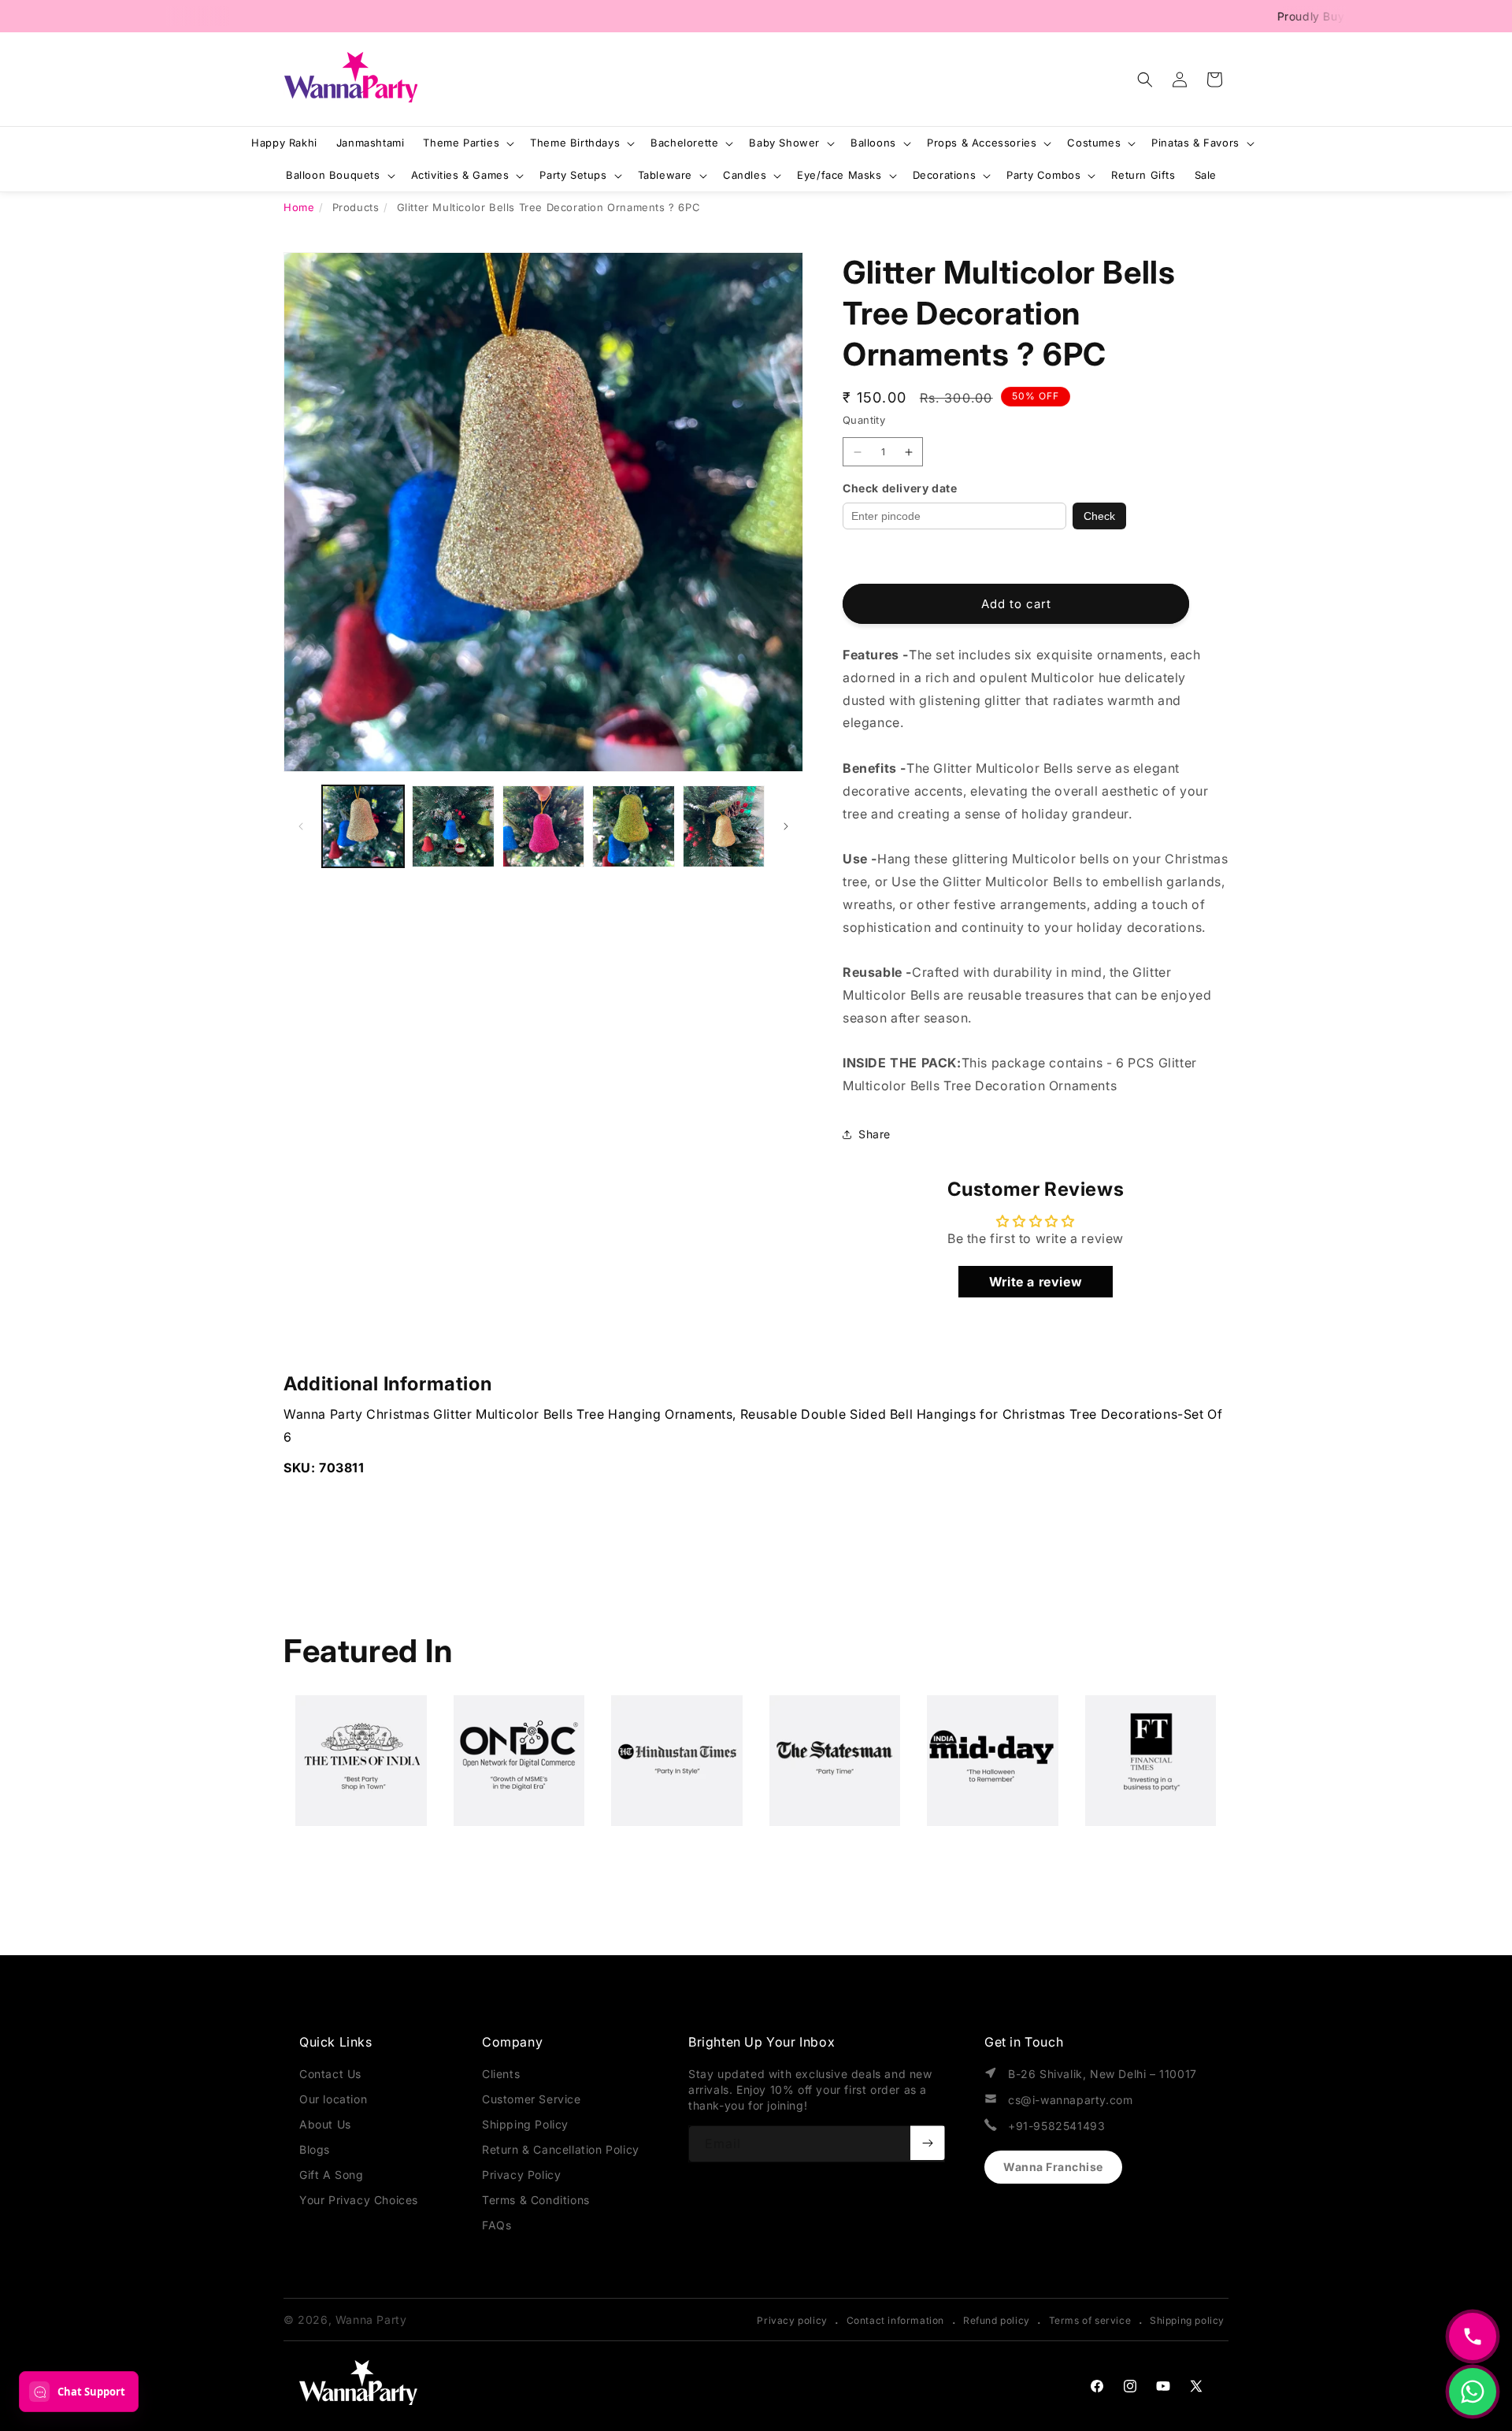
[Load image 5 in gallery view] (724, 826)
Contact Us (330, 2074)
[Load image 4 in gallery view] (633, 826)
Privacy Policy (521, 2175)
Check (1099, 516)
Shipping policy (1187, 2320)
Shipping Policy (525, 2124)
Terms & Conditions (536, 2200)
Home (299, 207)
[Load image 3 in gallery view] (543, 826)
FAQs (497, 2225)
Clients (501, 2074)
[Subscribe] (928, 2143)
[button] (1145, 80)
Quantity (864, 420)
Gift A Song (332, 2175)
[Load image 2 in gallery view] (453, 826)
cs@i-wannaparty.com (1070, 2100)
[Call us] (1473, 2336)
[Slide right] (786, 826)
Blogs (315, 2149)
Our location (333, 2099)
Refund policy (997, 2320)
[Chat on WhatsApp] (1473, 2392)
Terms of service (1090, 2320)
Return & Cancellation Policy (561, 2149)
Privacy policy (792, 2320)
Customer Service (532, 2099)
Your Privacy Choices (359, 2200)
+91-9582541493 (1056, 2126)
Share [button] (875, 1134)
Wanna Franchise (1053, 2167)
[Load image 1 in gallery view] (363, 826)
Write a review (1036, 1282)
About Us (325, 2124)
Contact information (895, 2320)
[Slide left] (301, 826)
